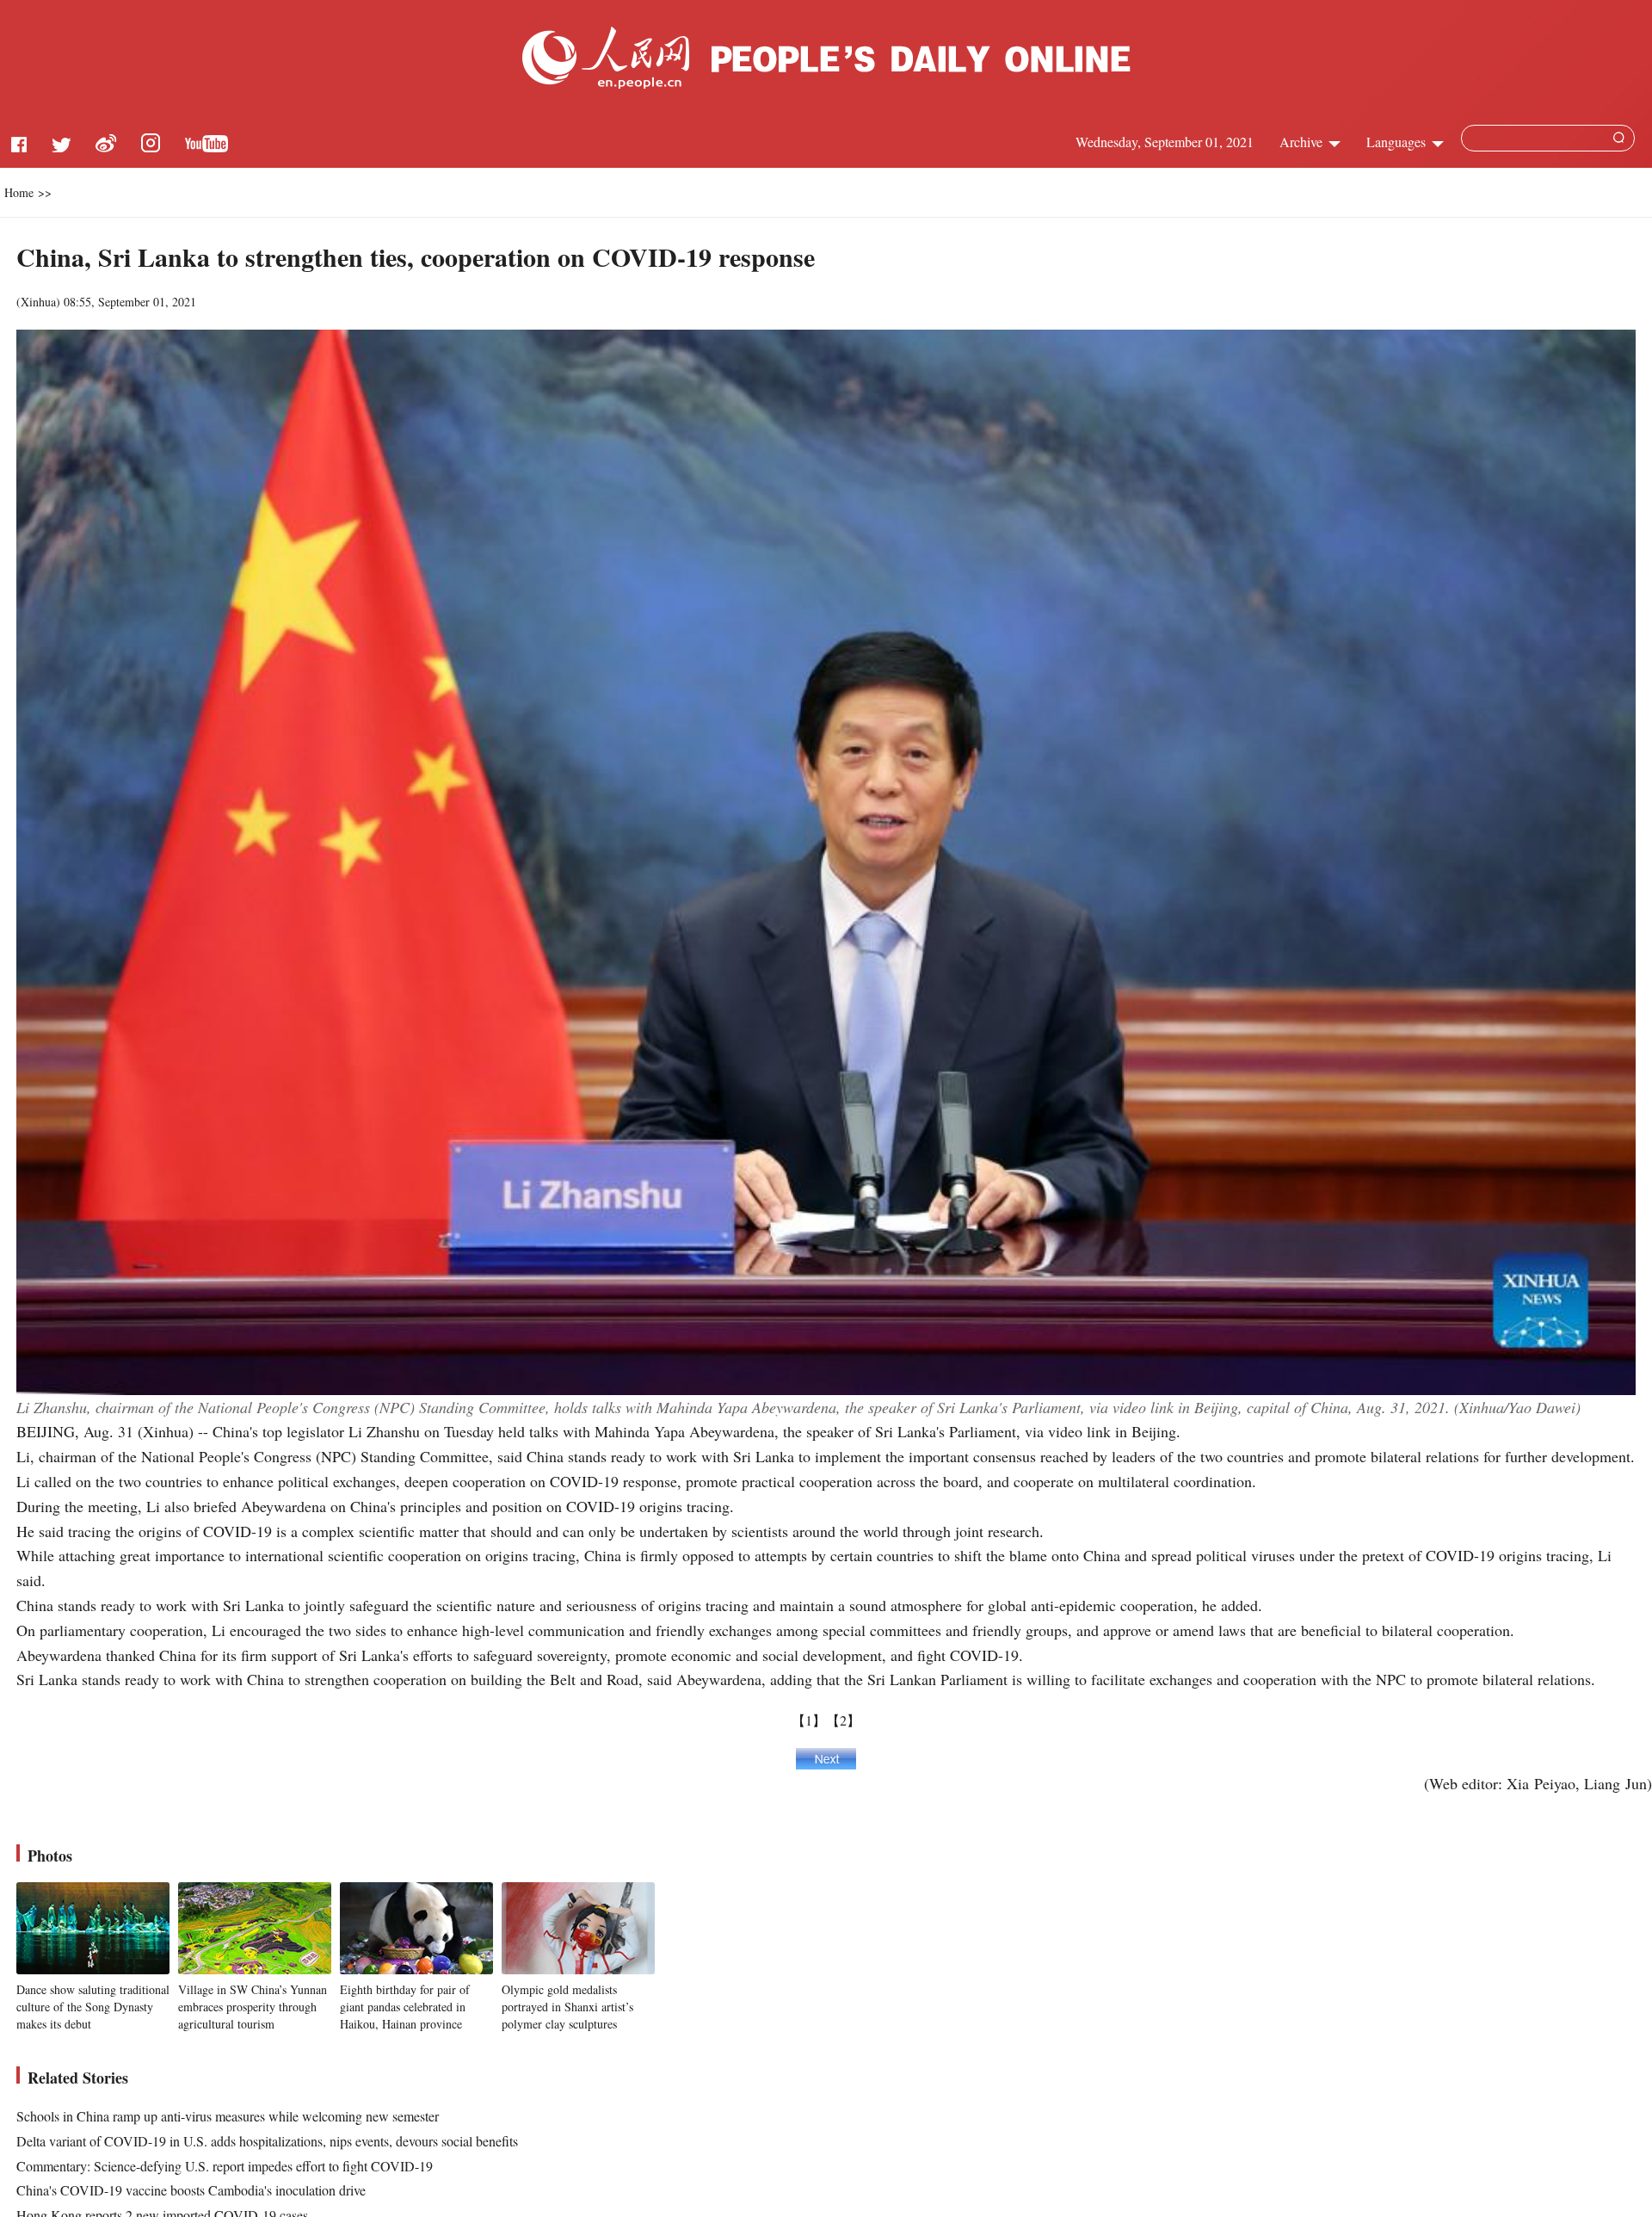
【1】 (809, 1720)
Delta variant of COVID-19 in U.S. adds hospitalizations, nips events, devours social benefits (267, 2141)
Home (19, 192)
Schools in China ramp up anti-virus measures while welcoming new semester (228, 2116)
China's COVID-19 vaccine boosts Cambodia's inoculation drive (191, 2190)
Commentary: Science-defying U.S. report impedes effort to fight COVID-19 (225, 2166)
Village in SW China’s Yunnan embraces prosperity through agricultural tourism (253, 2006)
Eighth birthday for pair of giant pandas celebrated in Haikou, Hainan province (405, 2006)
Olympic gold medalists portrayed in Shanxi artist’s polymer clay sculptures (567, 2006)
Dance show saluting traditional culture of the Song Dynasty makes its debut (93, 2006)
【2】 (843, 1720)
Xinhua (38, 302)
